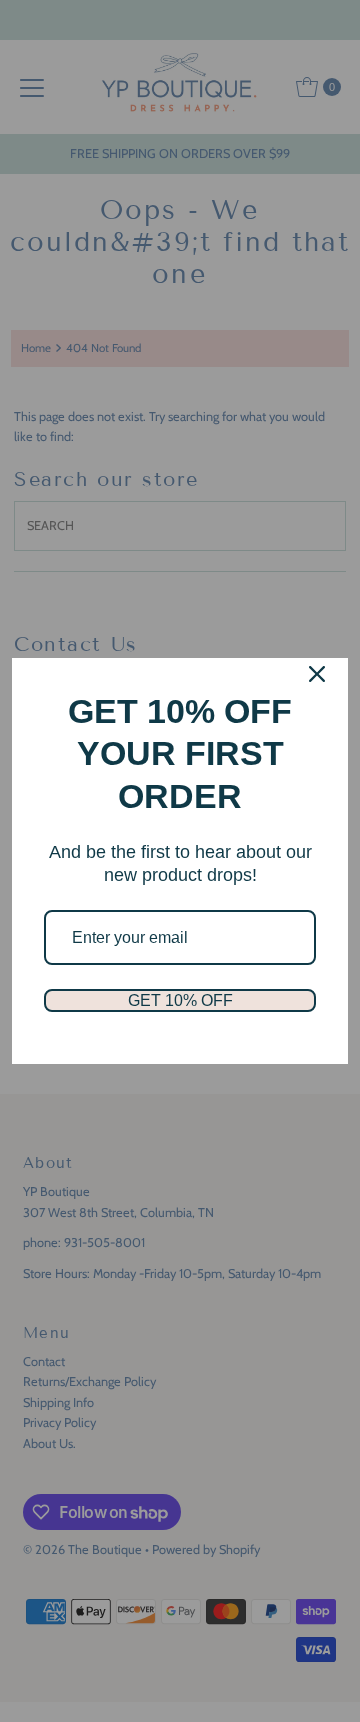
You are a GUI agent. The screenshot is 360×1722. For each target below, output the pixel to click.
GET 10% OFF (180, 1000)
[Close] (317, 674)
